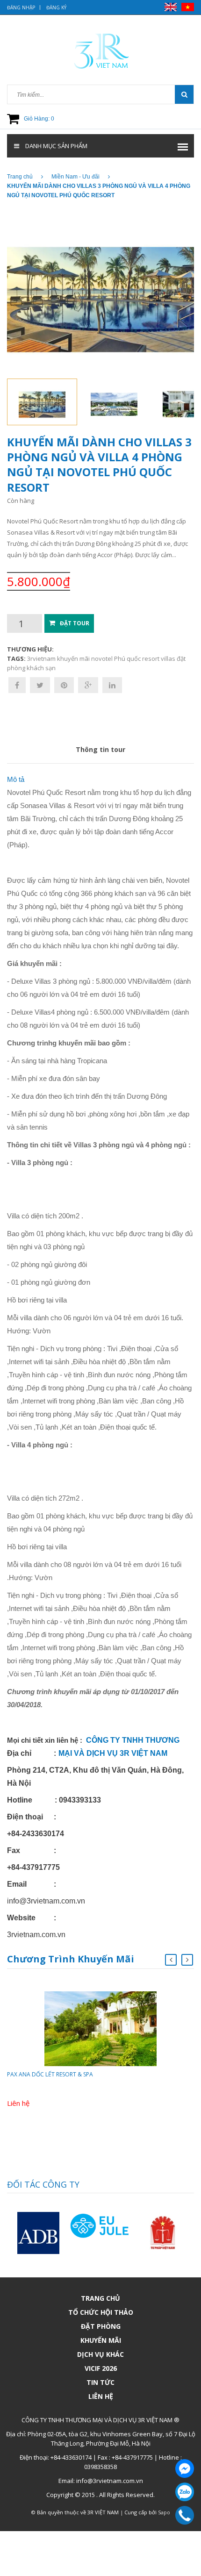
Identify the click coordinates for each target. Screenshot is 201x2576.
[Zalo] (185, 2492)
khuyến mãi (73, 658)
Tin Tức (100, 2382)
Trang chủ (100, 2298)
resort (151, 658)
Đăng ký (56, 7)
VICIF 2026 (101, 2368)
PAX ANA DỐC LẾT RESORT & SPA (50, 2074)
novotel (102, 658)
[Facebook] (185, 2469)
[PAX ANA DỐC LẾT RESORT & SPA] (100, 2028)
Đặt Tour (75, 623)
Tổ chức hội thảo (101, 2312)
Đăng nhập (21, 7)
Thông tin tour (100, 749)
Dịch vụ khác (100, 2354)
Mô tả (16, 779)
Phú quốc (127, 658)
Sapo (164, 2512)
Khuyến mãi (101, 2340)
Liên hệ (101, 2396)
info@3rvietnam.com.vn (46, 1901)
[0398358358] (185, 2515)
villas (168, 658)
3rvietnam (41, 658)
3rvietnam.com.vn (36, 1935)
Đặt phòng (101, 2326)
